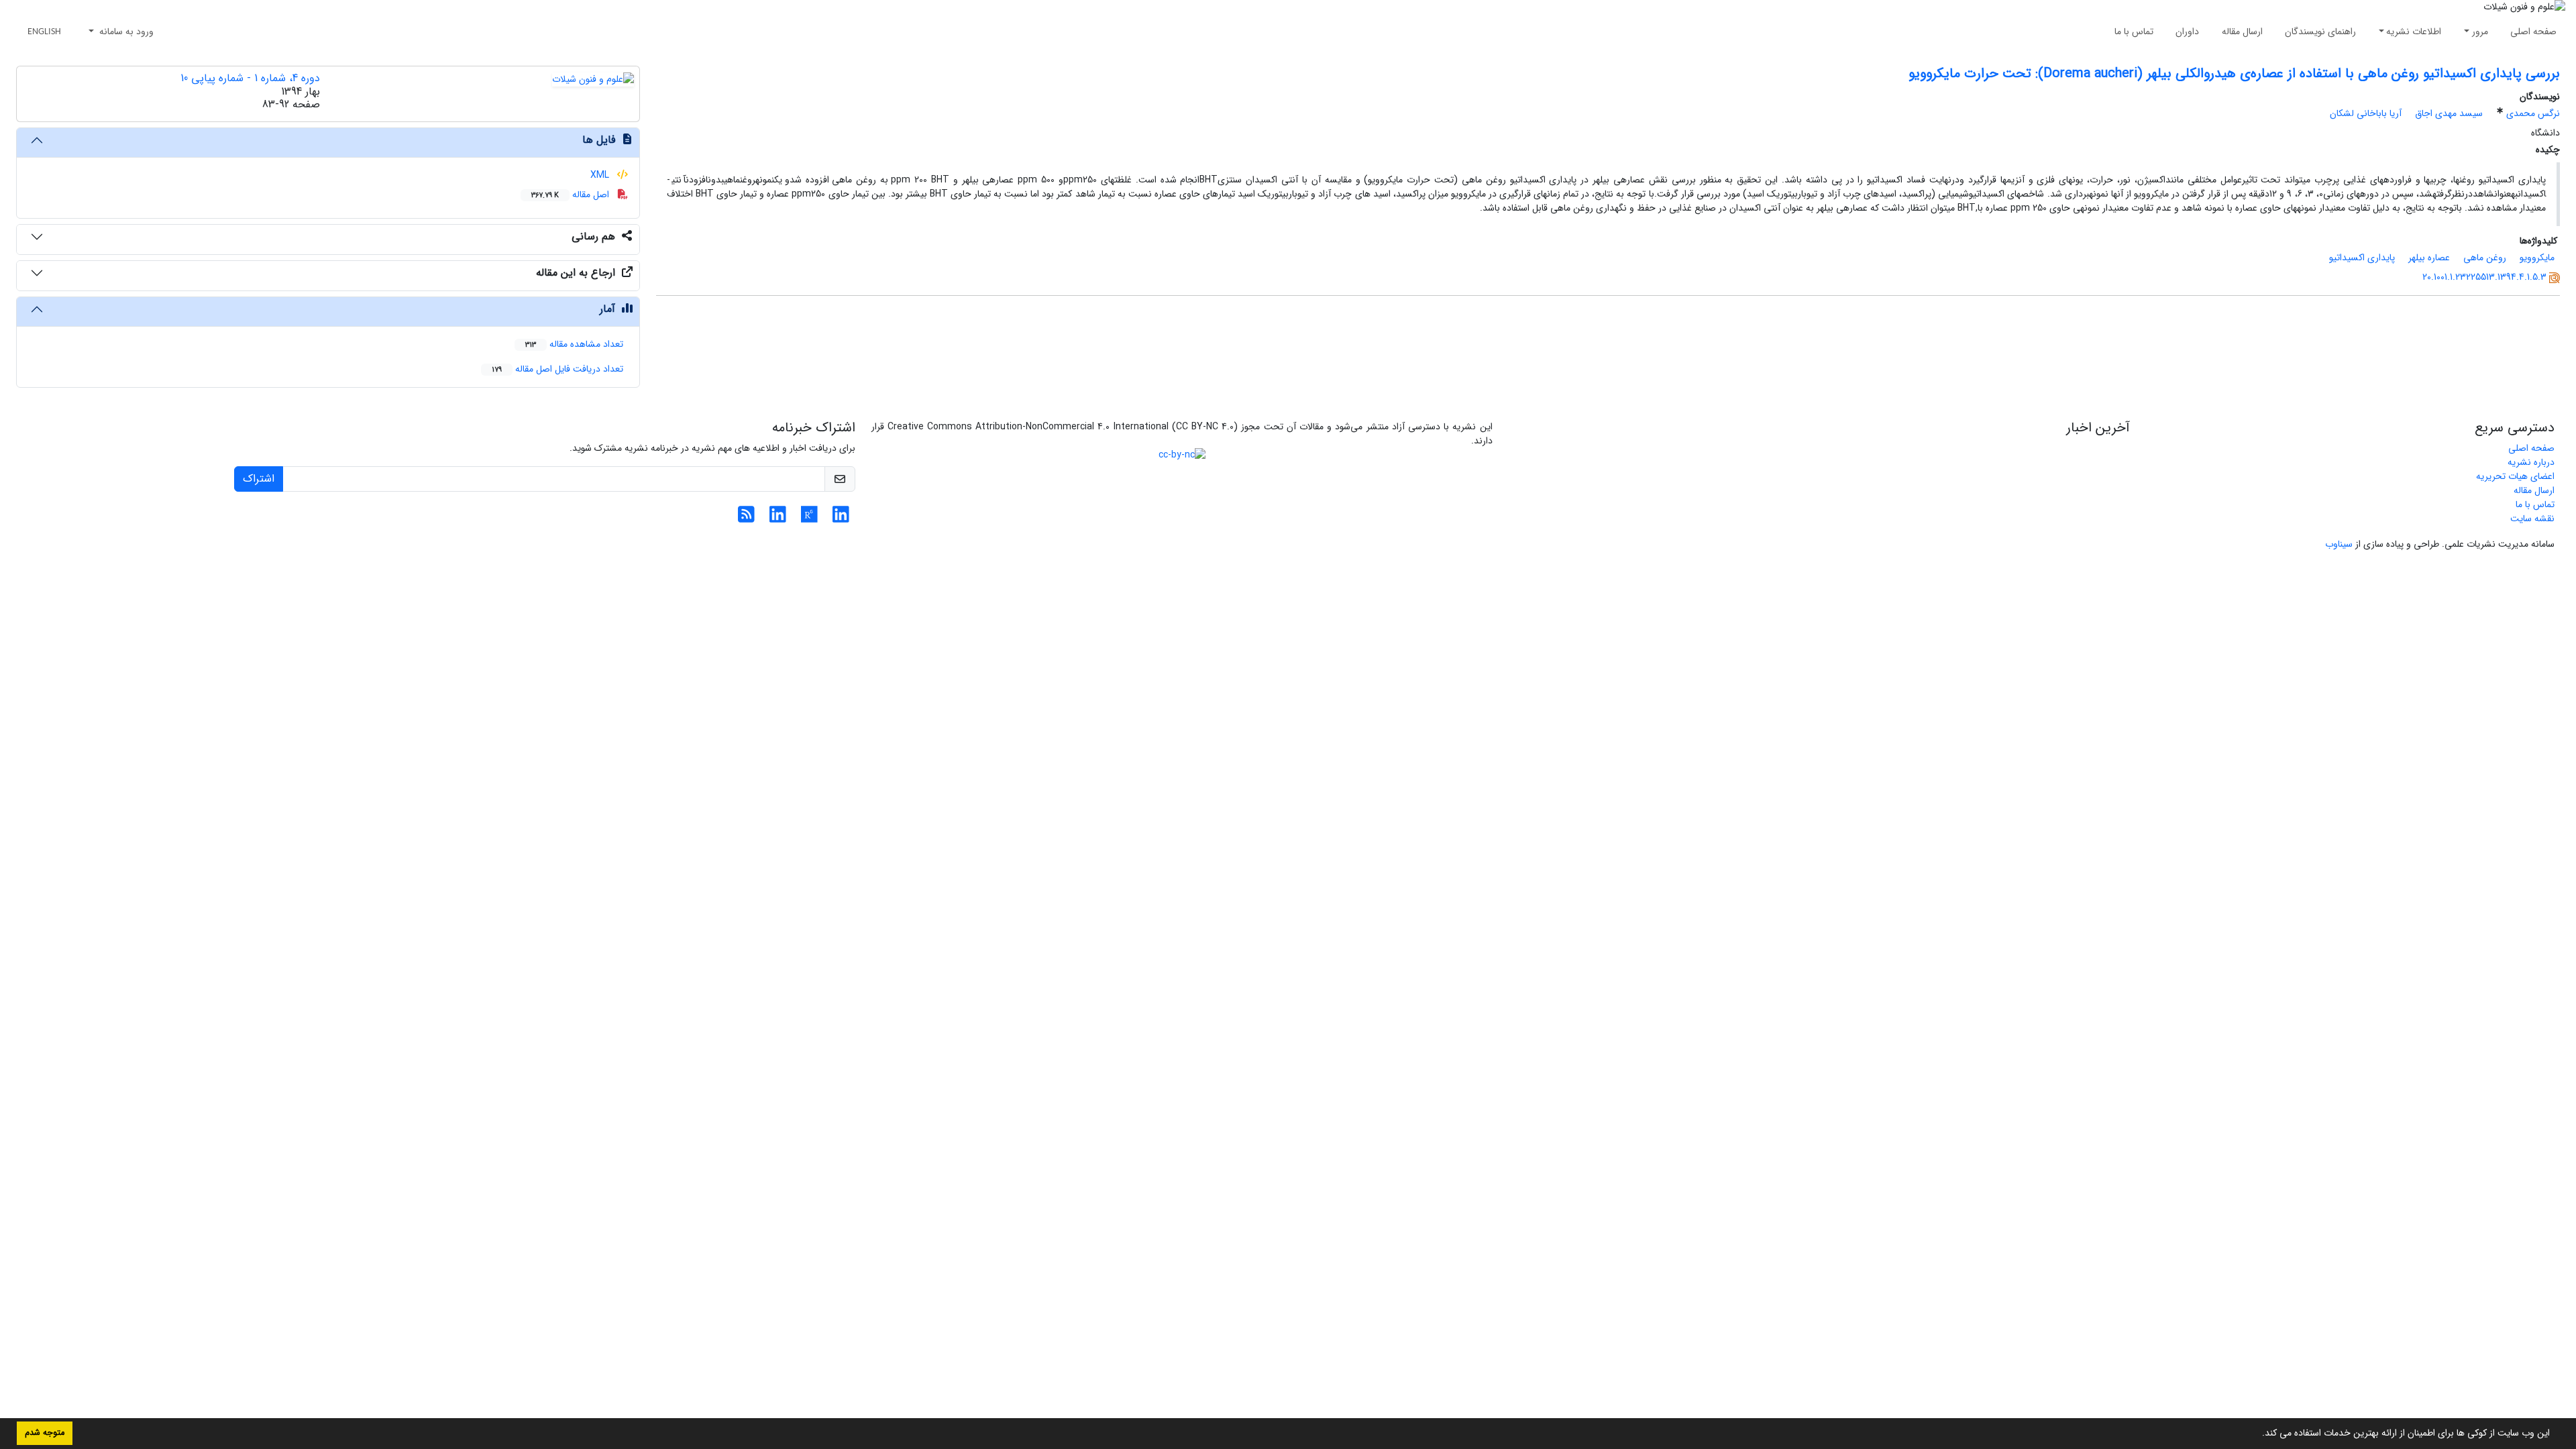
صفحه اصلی (2533, 32)
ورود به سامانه (125, 32)
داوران (2187, 32)
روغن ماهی (2485, 258)
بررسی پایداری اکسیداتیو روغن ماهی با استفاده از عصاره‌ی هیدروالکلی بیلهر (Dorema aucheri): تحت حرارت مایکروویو (2234, 73)
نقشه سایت (2532, 519)
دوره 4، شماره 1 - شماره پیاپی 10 (250, 78)
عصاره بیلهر (2429, 258)
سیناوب (2339, 544)
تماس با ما (2134, 32)
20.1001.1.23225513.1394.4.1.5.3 (2484, 277)
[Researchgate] (809, 519)
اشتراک (259, 479)
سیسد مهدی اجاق (2449, 113)
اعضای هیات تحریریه (2515, 476)
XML (601, 175)
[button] (2257, 1434)
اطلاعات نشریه (2414, 32)
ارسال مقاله (2242, 32)
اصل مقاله (572, 195)
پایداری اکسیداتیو (2362, 258)
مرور (2480, 32)
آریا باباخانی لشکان (2366, 113)
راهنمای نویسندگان (2320, 32)
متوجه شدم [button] (45, 1433)
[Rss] (746, 519)
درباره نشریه (2531, 462)
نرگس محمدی (2533, 113)
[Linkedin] (841, 519)
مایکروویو (2537, 258)
